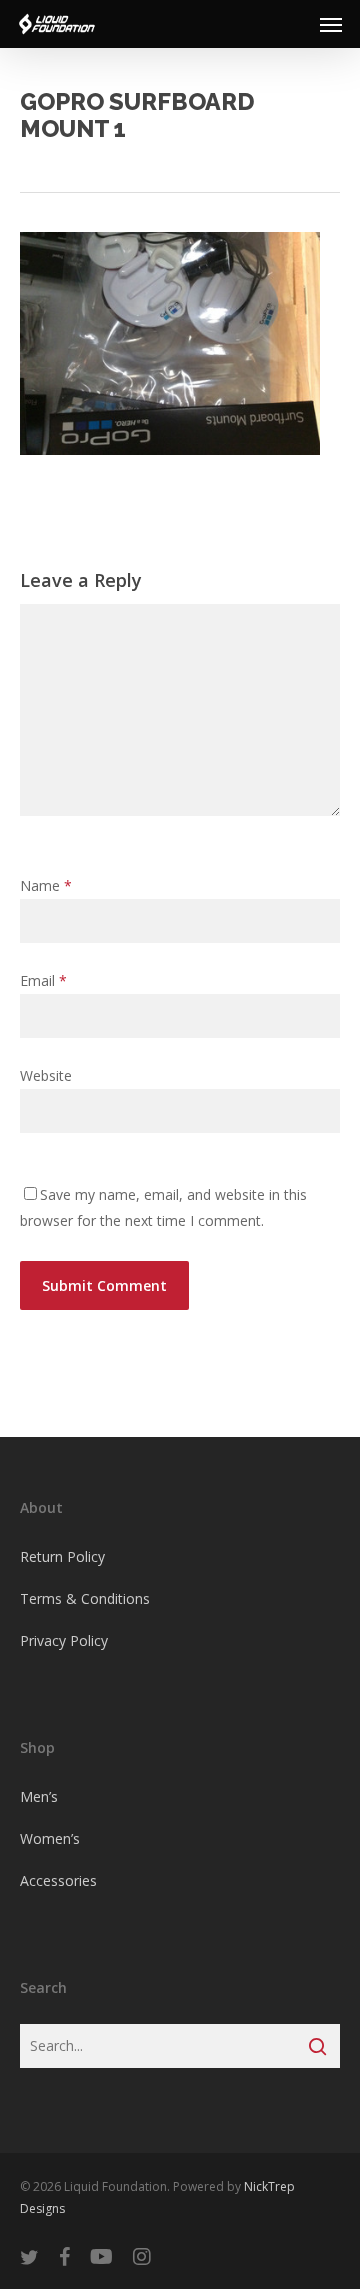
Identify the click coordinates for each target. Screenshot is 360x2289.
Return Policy (62, 1556)
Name (46, 885)
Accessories (58, 1880)
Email (43, 980)
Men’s (39, 1796)
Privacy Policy (64, 1640)
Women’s (50, 1838)
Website (46, 1075)
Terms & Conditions (85, 1598)
